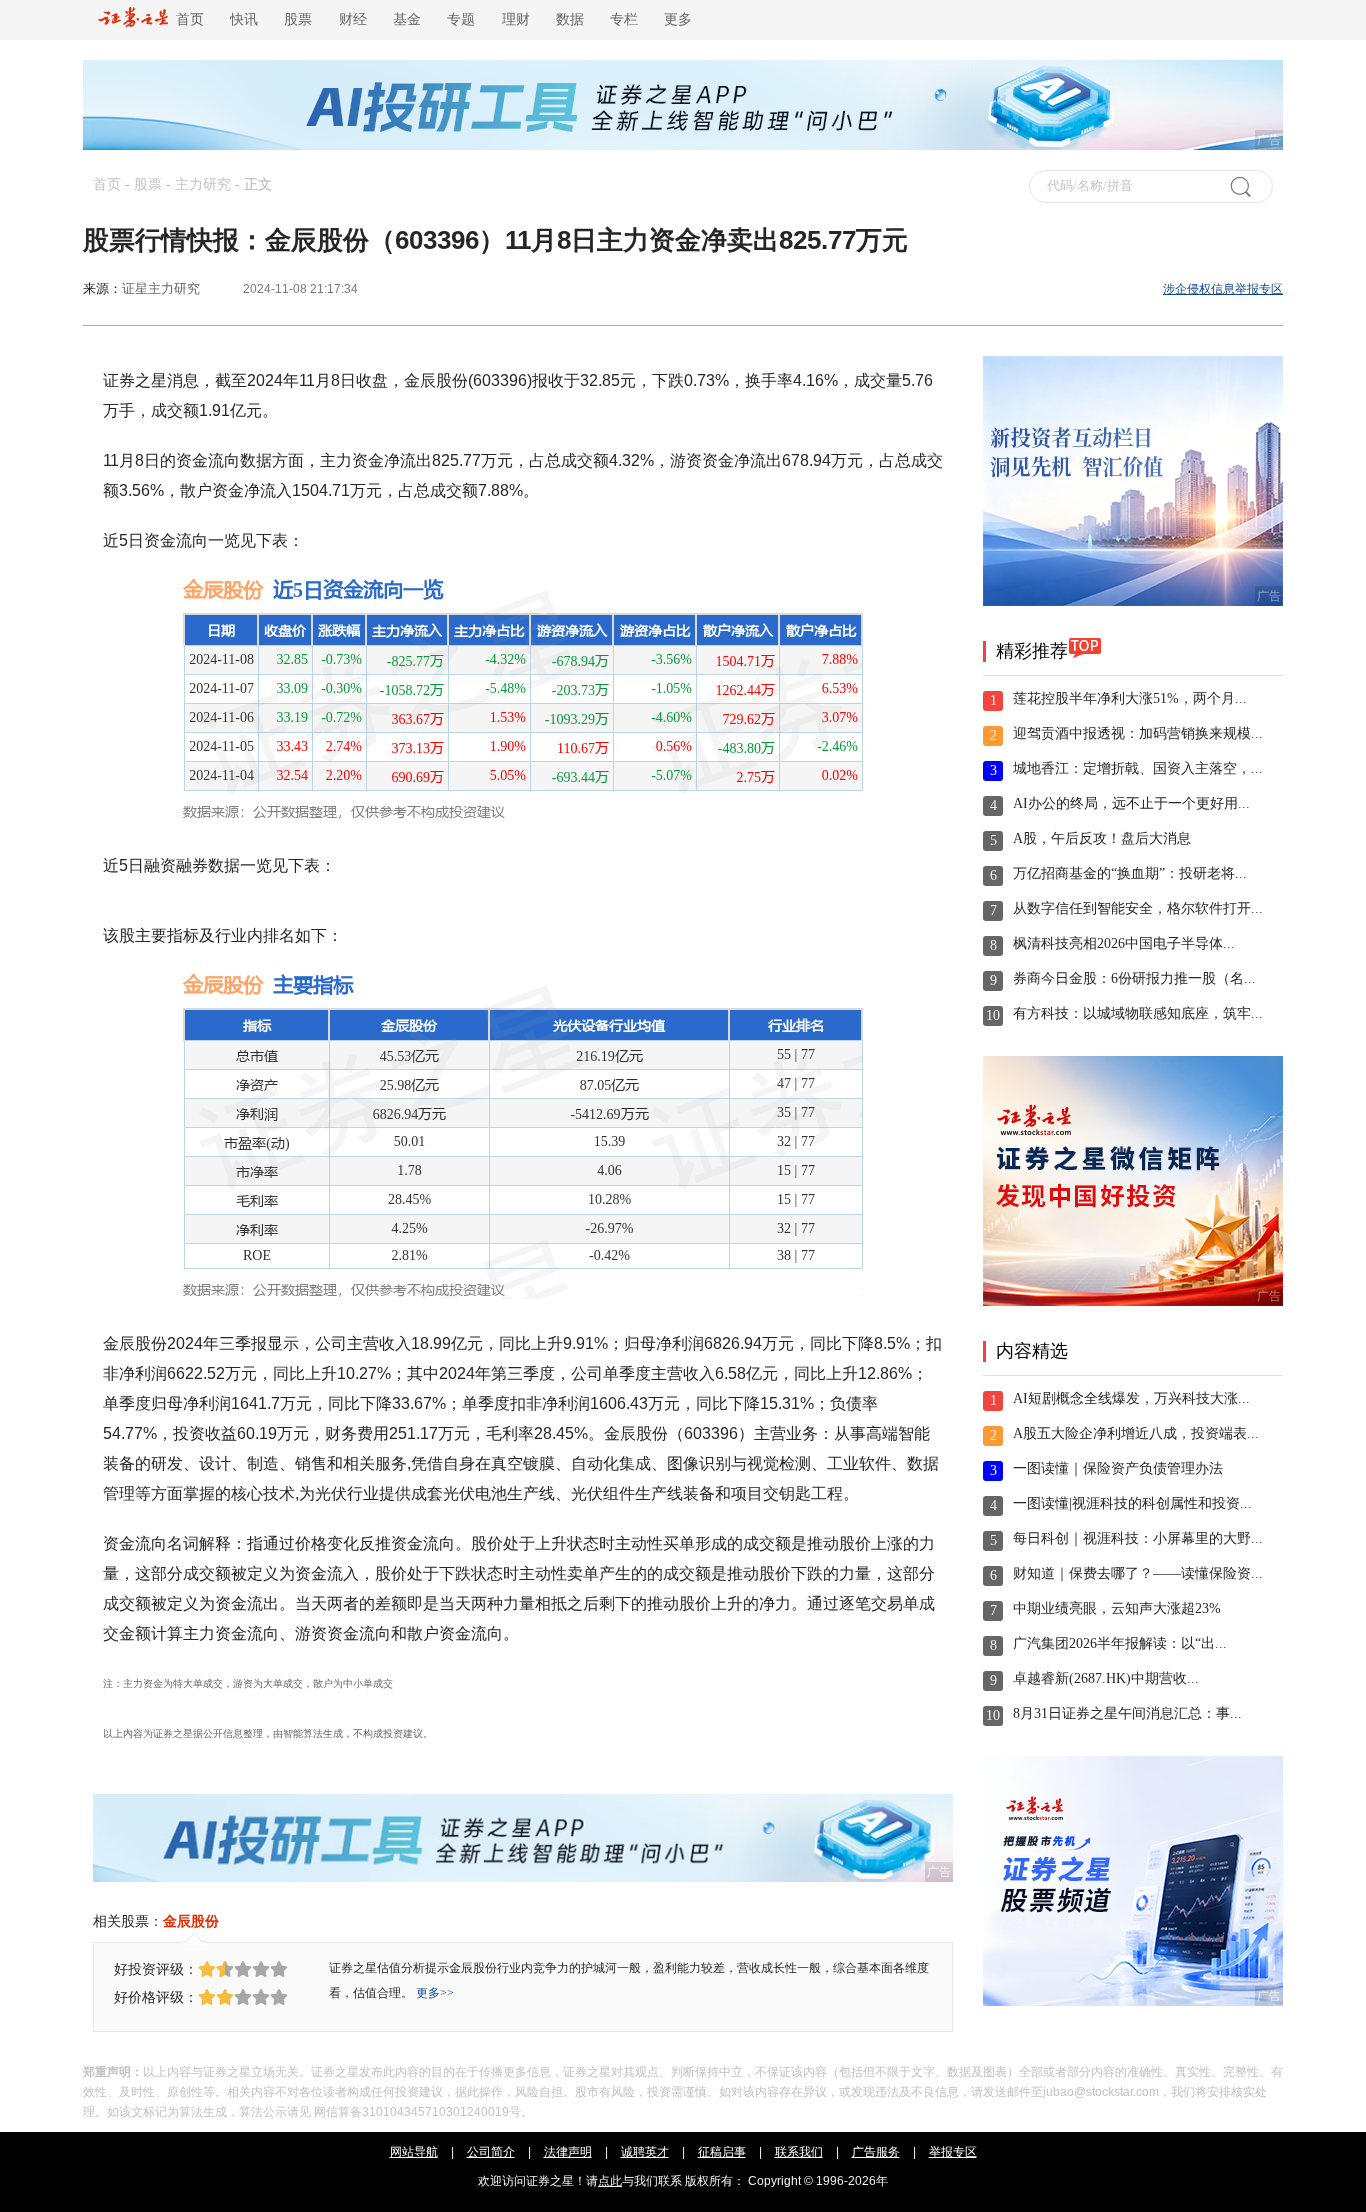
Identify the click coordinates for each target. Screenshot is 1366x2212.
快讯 (244, 19)
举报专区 (953, 2152)
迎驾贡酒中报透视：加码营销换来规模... (1138, 733)
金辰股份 (191, 1921)
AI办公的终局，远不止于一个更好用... (1131, 803)
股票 (298, 19)
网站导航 (414, 2152)
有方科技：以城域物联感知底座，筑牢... (1138, 1013)
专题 (461, 19)
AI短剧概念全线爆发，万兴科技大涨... (1131, 1398)
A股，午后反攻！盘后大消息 (1102, 838)
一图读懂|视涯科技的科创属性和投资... (1132, 1503)
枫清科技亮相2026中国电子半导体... (1124, 943)
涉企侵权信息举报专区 (1223, 289)
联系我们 (799, 2152)
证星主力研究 (161, 288)
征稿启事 (722, 2152)
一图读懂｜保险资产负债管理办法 (1118, 1468)
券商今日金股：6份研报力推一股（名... (1134, 978)
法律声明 (568, 2152)
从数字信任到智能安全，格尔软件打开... (1138, 908)
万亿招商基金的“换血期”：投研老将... (1130, 873)
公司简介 (491, 2152)
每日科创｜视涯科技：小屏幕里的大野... (1138, 1538)
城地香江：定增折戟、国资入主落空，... (1138, 768)
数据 (570, 19)
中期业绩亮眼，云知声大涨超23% (1117, 1608)
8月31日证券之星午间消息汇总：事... (1127, 1713)
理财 (516, 19)
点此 (610, 2181)
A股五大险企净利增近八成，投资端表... (1136, 1433)
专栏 (624, 19)
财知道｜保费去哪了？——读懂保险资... (1138, 1573)
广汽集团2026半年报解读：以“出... (1120, 1643)
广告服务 (876, 2152)
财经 (353, 19)
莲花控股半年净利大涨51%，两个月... (1130, 698)
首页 (186, 19)
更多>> (435, 1993)
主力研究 (203, 184)
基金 (407, 19)
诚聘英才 (645, 2152)
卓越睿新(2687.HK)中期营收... (1106, 1678)
